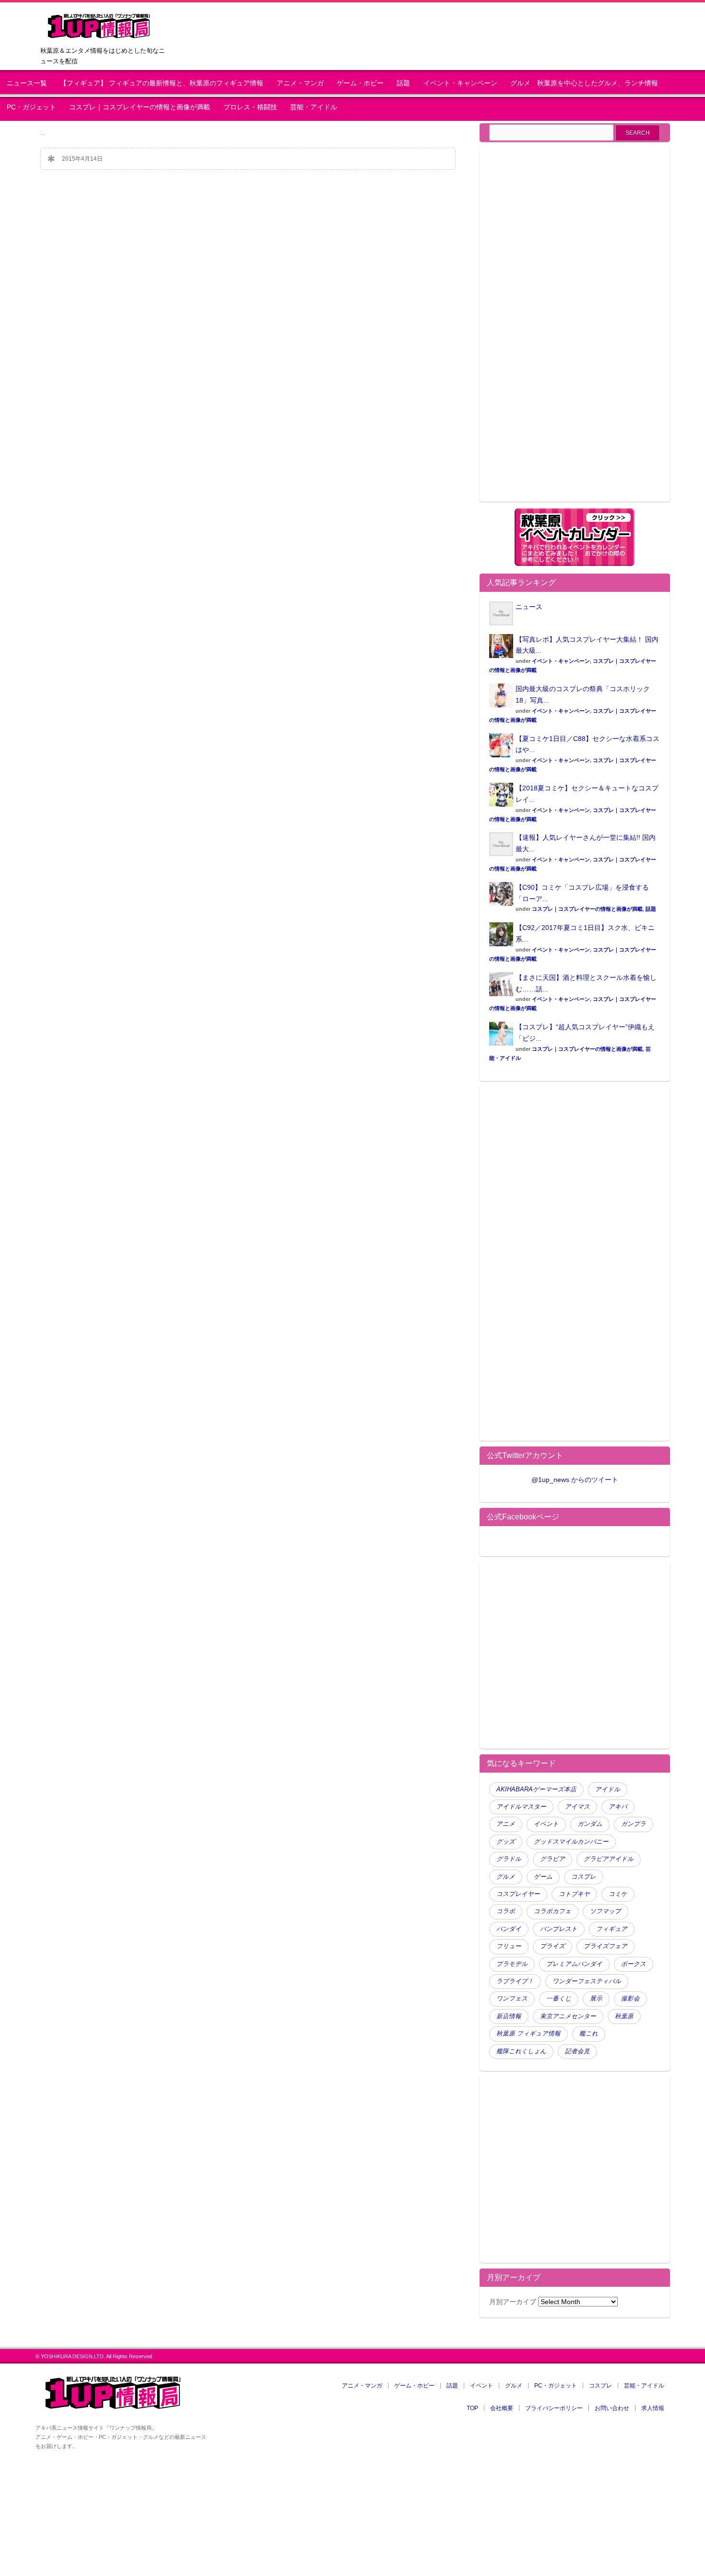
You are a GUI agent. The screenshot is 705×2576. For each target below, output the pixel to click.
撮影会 (630, 1999)
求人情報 (653, 2408)
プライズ (552, 1946)
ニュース (529, 607)
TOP (472, 2408)
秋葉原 (624, 2016)
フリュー (509, 1946)
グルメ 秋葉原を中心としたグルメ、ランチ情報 (587, 83)
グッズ (506, 1842)
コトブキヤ (574, 1894)
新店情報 (509, 2016)
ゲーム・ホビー (360, 83)
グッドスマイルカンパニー (571, 1842)
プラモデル (512, 1964)
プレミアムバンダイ (574, 1964)
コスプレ (584, 1877)
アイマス (577, 1807)
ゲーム (543, 1877)
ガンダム (590, 1824)
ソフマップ (605, 1911)
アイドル (608, 1789)
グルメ (506, 1877)
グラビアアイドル (609, 1859)
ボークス (634, 1964)
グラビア (552, 1859)
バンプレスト (559, 1929)
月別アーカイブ (513, 2302)
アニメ (506, 1824)
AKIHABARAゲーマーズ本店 (536, 1789)
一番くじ (559, 1999)
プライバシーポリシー (554, 2408)
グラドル (509, 1859)
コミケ (618, 1894)
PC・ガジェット (31, 107)
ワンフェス (512, 1999)
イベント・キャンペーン (460, 83)
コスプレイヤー (518, 1894)
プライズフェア (605, 1946)
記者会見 (577, 2051)
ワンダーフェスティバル (587, 1981)
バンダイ (509, 1929)
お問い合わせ (612, 2408)
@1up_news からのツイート (575, 1480)
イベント (546, 1824)
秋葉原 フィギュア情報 (529, 2034)
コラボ (506, 1911)
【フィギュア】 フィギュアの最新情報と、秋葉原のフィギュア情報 (162, 83)
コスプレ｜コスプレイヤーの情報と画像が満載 (140, 107)
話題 (403, 83)
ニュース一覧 (27, 83)
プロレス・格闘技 (250, 107)
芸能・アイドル (314, 107)
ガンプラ (634, 1824)
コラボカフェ (552, 1911)
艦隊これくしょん (521, 2051)
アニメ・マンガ (300, 83)
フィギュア (612, 1929)
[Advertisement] (570, 330)
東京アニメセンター (568, 2016)
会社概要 (502, 2408)
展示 (596, 1999)
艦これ (589, 2034)
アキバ (618, 1807)
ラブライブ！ (515, 1981)
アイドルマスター (521, 1807)
